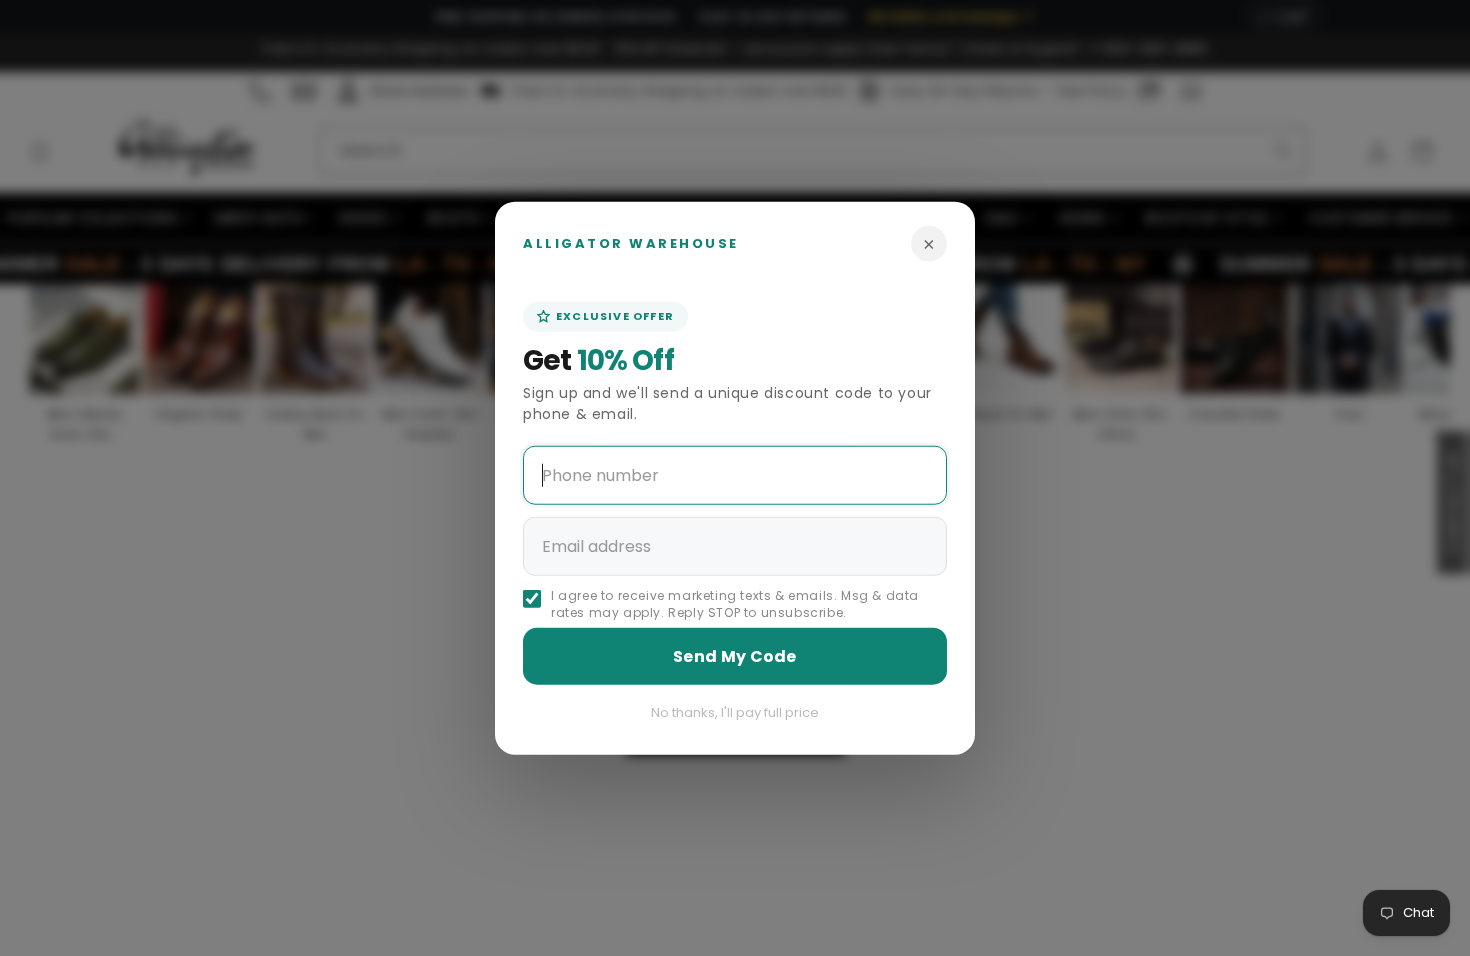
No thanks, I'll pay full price (735, 711)
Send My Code (735, 655)
